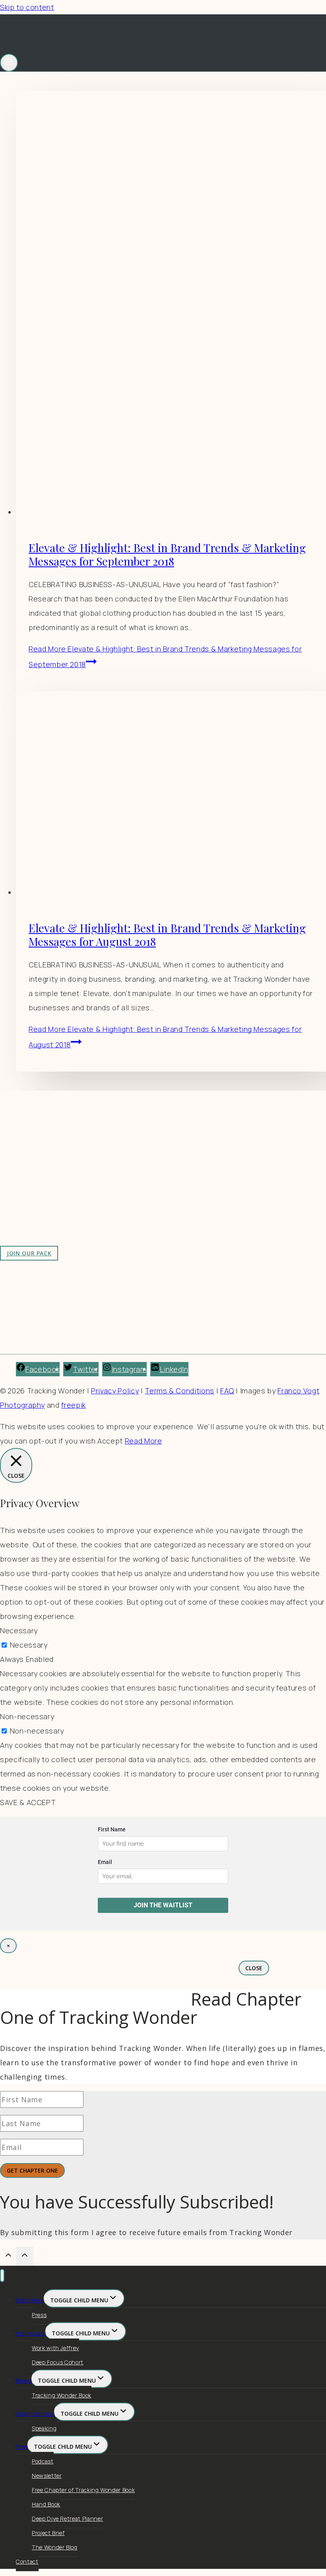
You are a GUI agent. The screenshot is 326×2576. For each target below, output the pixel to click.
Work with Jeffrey (165, 1175)
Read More (144, 1441)
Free (22, 2447)
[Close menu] (2, 2275)
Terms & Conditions (179, 1391)
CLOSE (254, 1968)
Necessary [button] (19, 1630)
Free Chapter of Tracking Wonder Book (83, 2490)
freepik (74, 1405)
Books (24, 2380)
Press (39, 2315)
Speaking (44, 2428)
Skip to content (27, 7)
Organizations (35, 2414)
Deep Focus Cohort (58, 2362)
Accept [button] (110, 1441)
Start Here (30, 2300)
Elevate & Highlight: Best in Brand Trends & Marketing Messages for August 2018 (167, 935)
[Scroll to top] (8, 2256)
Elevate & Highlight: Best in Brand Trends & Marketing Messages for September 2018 (167, 554)
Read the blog (159, 1146)
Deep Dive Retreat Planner (67, 2519)
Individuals (31, 2333)
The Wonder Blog (55, 2547)
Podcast (43, 2461)
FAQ (227, 1391)
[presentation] (171, 305)
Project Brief (48, 2533)
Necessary (29, 1645)
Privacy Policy (115, 1391)
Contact (27, 2561)
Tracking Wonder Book (62, 2395)
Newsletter (47, 2476)
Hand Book (46, 2504)
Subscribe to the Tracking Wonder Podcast (210, 1160)
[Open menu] (9, 63)
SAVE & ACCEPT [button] (28, 1802)
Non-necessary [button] (27, 1716)
